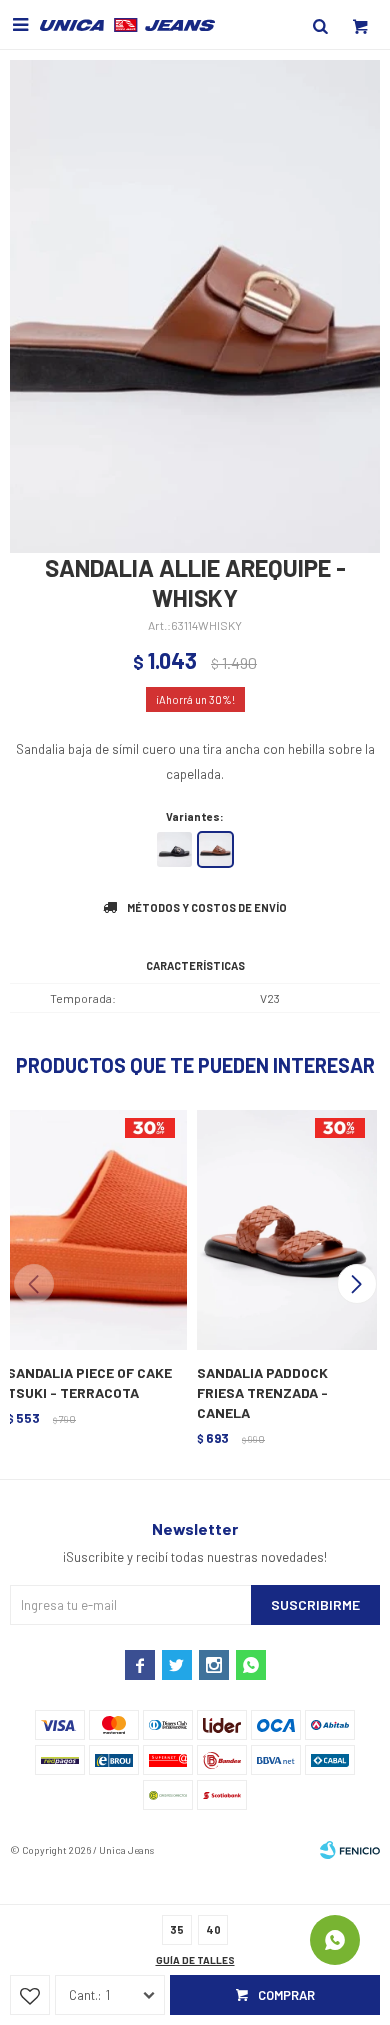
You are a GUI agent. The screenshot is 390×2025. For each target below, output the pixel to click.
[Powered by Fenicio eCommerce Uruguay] (350, 1850)
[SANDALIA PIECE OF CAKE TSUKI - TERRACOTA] (95, 1228)
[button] (356, 1284)
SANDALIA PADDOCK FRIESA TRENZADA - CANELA (262, 1392)
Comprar (286, 1995)
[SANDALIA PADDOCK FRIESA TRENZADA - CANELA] (285, 1228)
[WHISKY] (215, 849)
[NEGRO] (174, 849)
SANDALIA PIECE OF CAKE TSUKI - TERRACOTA (89, 1382)
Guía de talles (195, 1960)
